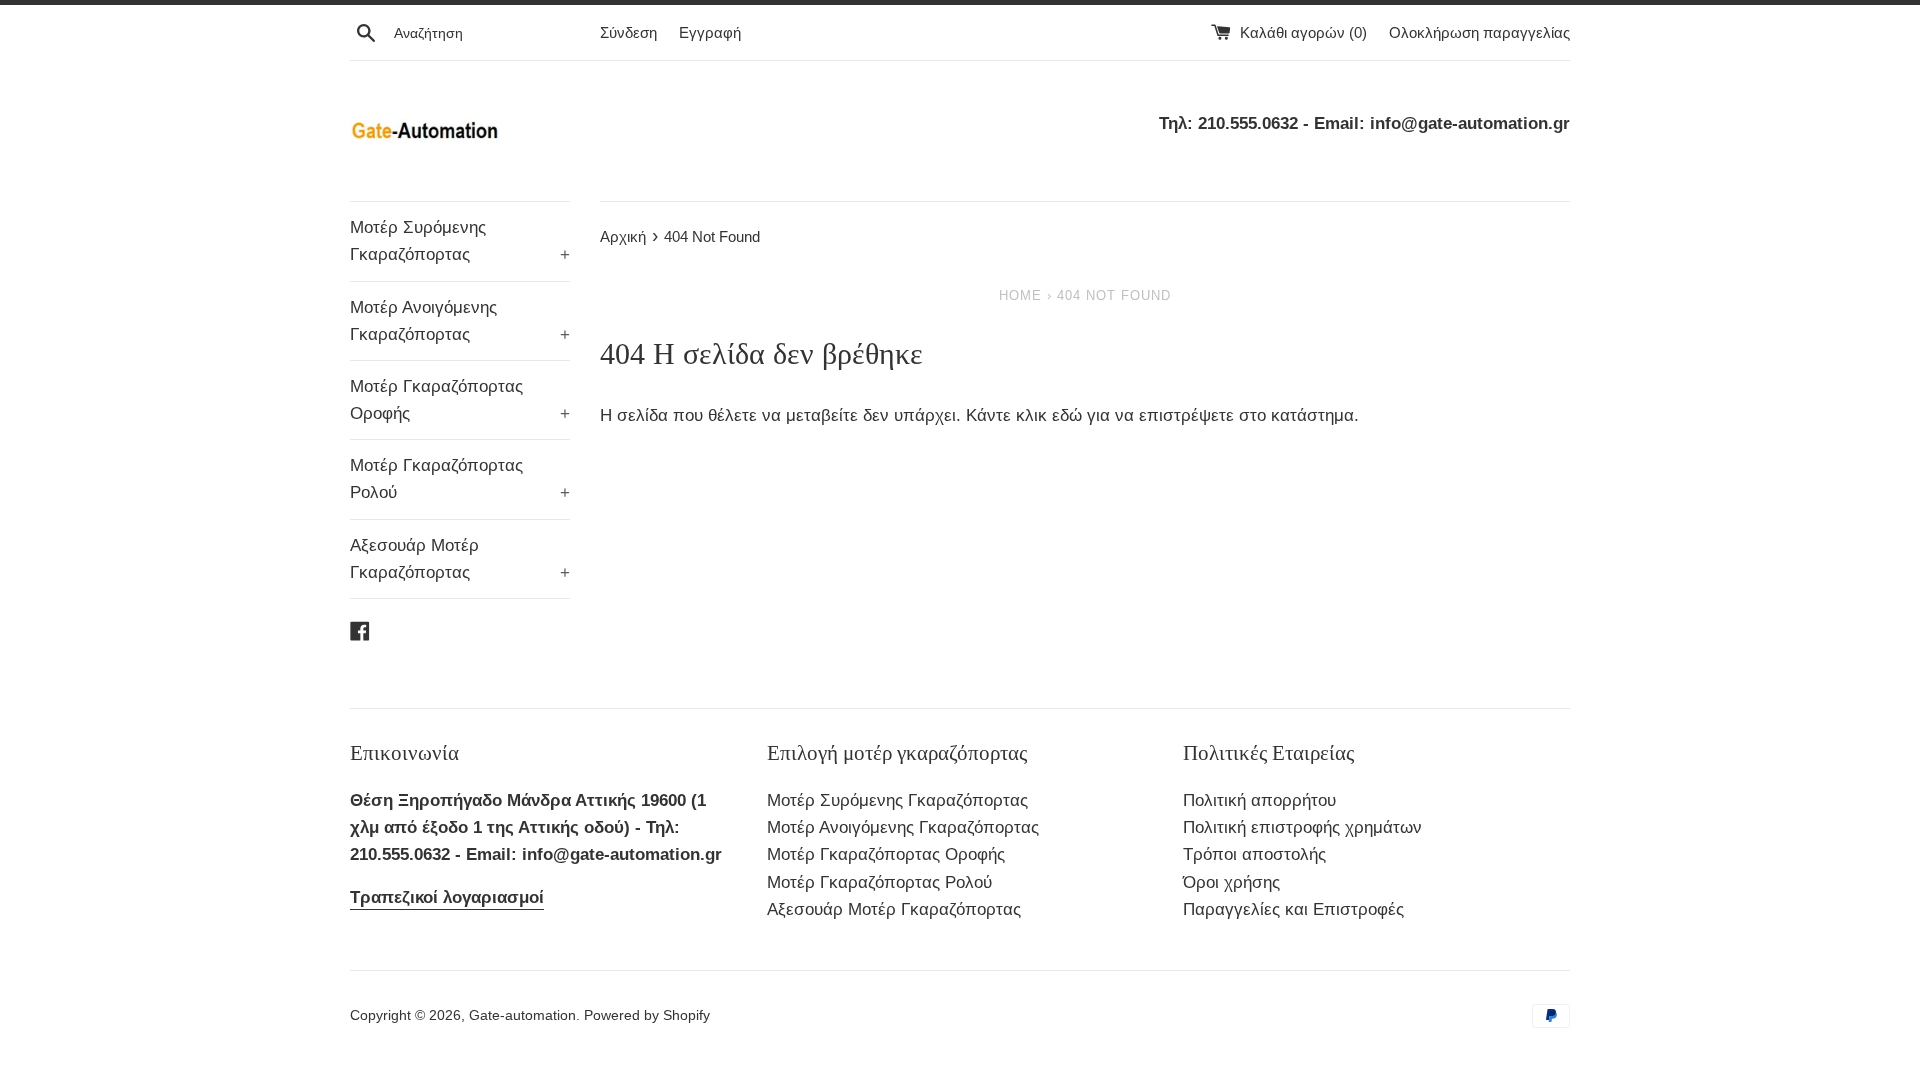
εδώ (1069, 415)
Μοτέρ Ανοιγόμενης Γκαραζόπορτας (460, 321)
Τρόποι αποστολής (1254, 854)
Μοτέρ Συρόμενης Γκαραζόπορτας (460, 241)
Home (1020, 295)
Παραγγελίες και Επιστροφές (1293, 909)
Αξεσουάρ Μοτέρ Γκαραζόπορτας (460, 559)
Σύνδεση (628, 32)
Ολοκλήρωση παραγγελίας (1479, 32)
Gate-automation (522, 1015)
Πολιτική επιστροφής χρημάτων (1302, 827)
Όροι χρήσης (1231, 882)
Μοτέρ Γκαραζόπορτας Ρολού (460, 479)
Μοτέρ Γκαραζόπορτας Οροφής (460, 400)
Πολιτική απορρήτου (1259, 800)
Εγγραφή (710, 32)
